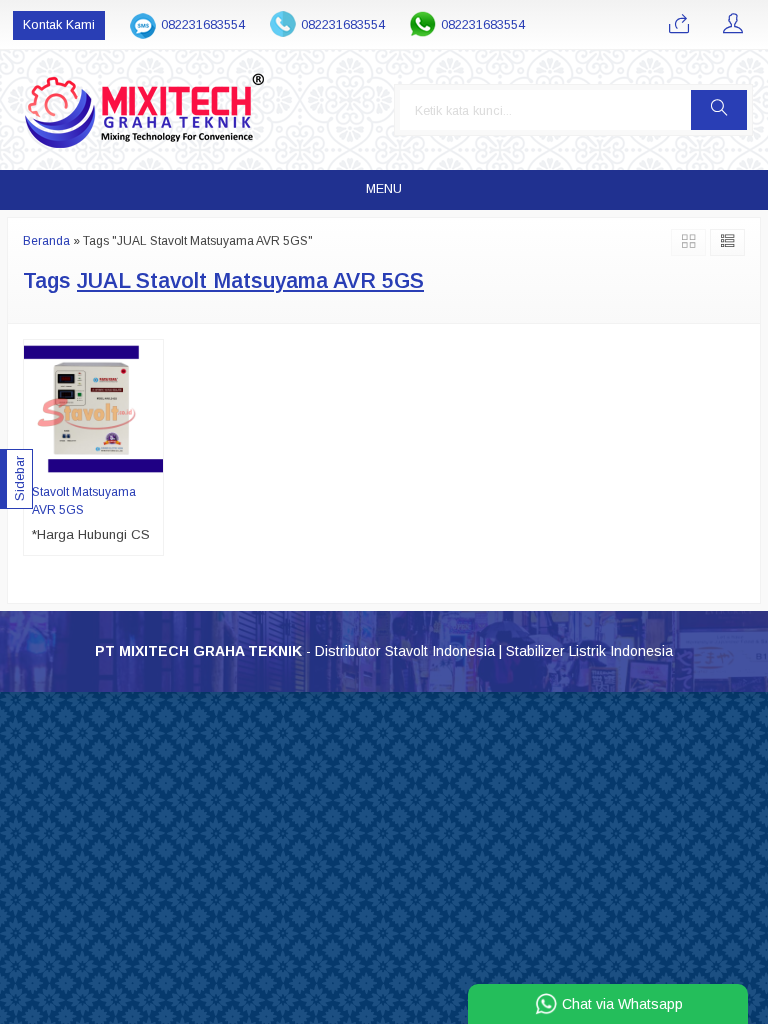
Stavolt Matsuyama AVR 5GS (84, 501)
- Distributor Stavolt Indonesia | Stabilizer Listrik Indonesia (384, 651)
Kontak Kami (59, 25)
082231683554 (203, 25)
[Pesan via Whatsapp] (679, 25)
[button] (719, 110)
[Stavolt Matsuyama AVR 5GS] (93, 408)
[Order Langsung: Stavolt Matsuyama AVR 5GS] (151, 463)
